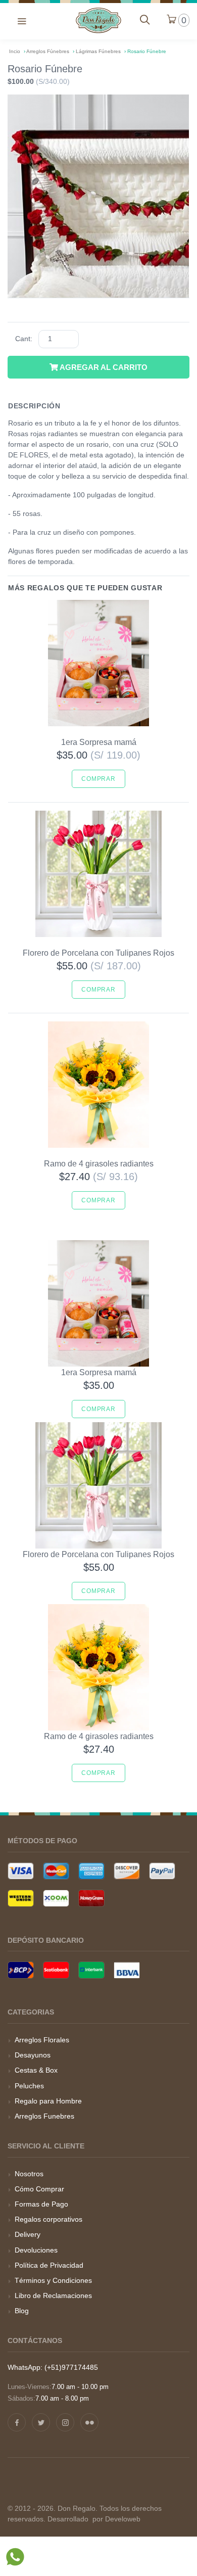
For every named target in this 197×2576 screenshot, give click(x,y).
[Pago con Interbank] (91, 1970)
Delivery (28, 2234)
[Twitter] (41, 2422)
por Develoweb (115, 2519)
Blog (22, 2311)
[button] (22, 20)
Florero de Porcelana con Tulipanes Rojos (98, 953)
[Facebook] (17, 2422)
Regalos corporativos (48, 2219)
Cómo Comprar (39, 2189)
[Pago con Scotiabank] (56, 1970)
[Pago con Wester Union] (21, 1898)
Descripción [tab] (34, 406)
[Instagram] (65, 2422)
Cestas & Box (36, 2070)
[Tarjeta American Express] (91, 1871)
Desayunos (33, 2055)
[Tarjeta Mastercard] (56, 1871)
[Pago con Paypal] (162, 1871)
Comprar (98, 779)
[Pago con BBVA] (127, 1970)
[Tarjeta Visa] (21, 1871)
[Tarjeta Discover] (127, 1871)
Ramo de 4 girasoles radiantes (99, 1164)
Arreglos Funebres (44, 2116)
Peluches (29, 2086)
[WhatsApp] (15, 2559)
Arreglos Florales (42, 2040)
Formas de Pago (41, 2204)
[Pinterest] (89, 2422)
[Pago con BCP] (21, 1970)
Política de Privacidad (49, 2265)
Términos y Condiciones (53, 2280)
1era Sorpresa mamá (99, 742)
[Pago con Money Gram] (91, 1898)
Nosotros (29, 2174)
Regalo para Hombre (48, 2101)
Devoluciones (36, 2250)
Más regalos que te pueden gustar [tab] (85, 588)
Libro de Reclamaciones (53, 2296)
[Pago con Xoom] (56, 1898)
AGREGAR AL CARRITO (103, 367)
